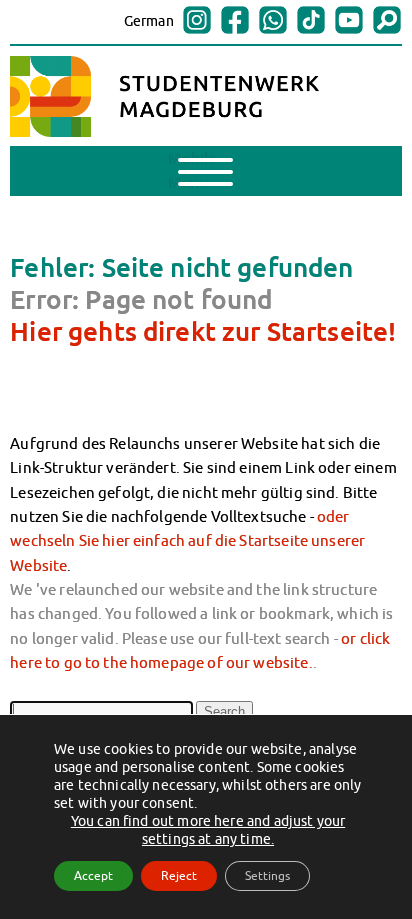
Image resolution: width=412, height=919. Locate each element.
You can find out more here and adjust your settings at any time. (208, 830)
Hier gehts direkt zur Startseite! (203, 331)
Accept (93, 875)
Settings (267, 875)
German (149, 21)
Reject (179, 875)
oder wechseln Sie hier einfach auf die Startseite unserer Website (187, 540)
